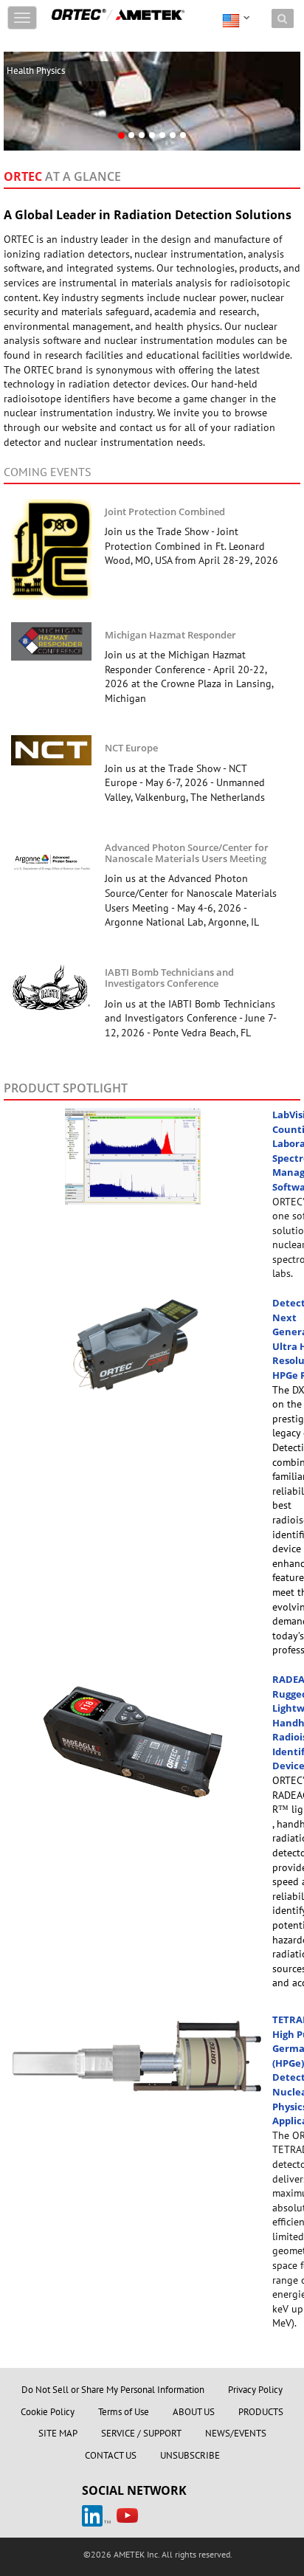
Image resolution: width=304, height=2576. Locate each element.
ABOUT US (194, 2412)
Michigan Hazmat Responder (170, 635)
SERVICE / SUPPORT (141, 2433)
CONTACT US (111, 2455)
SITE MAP (58, 2433)
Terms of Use (124, 2412)
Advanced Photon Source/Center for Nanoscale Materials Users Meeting (187, 853)
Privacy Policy (255, 2390)
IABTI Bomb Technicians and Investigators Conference (169, 978)
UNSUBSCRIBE (190, 2455)
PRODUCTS (261, 2412)
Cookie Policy (48, 2412)
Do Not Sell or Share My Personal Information (113, 2390)
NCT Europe (131, 748)
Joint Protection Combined (165, 512)
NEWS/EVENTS (236, 2433)
